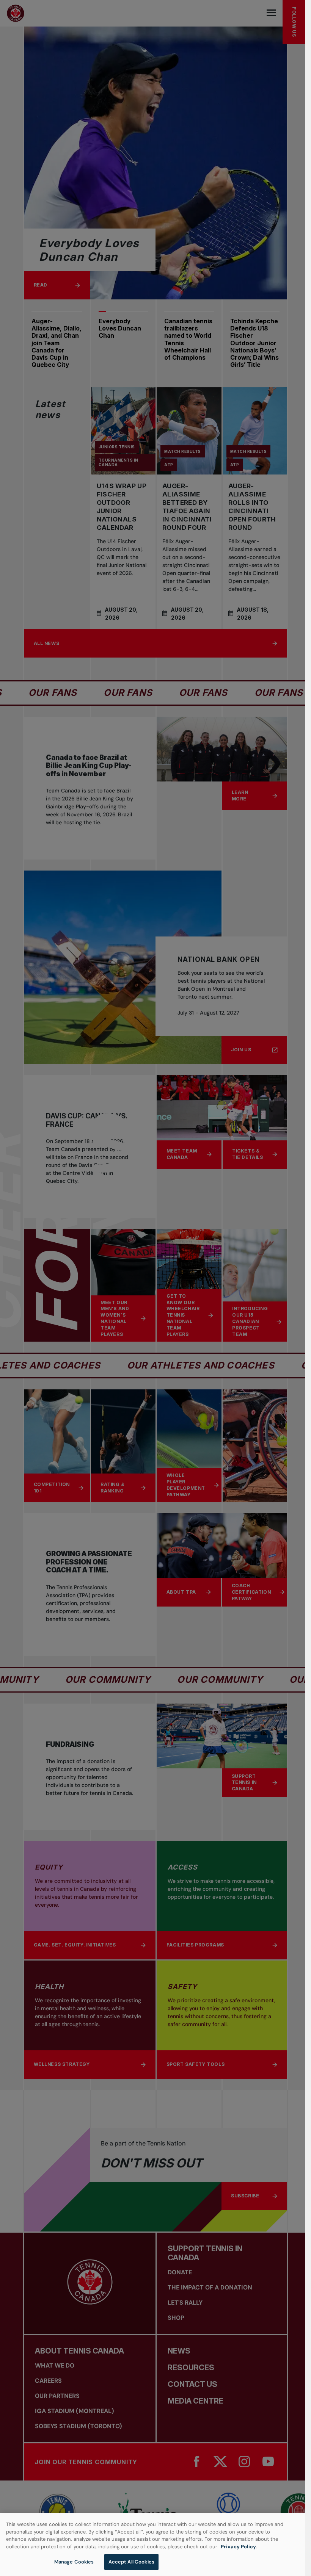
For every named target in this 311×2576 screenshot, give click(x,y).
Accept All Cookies (131, 2562)
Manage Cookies (74, 2562)
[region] (153, 2545)
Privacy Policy (238, 2547)
